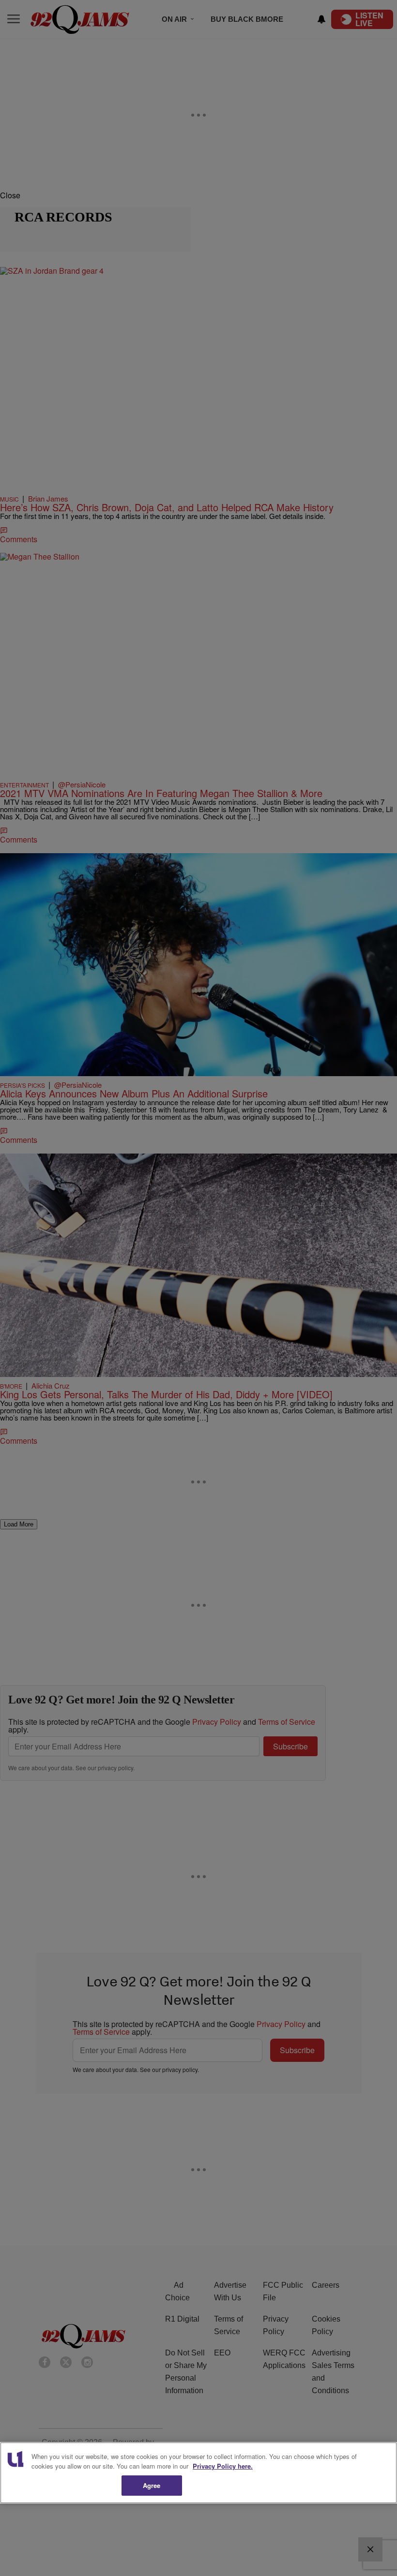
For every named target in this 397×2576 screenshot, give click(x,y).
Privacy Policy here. (223, 2466)
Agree (152, 2485)
